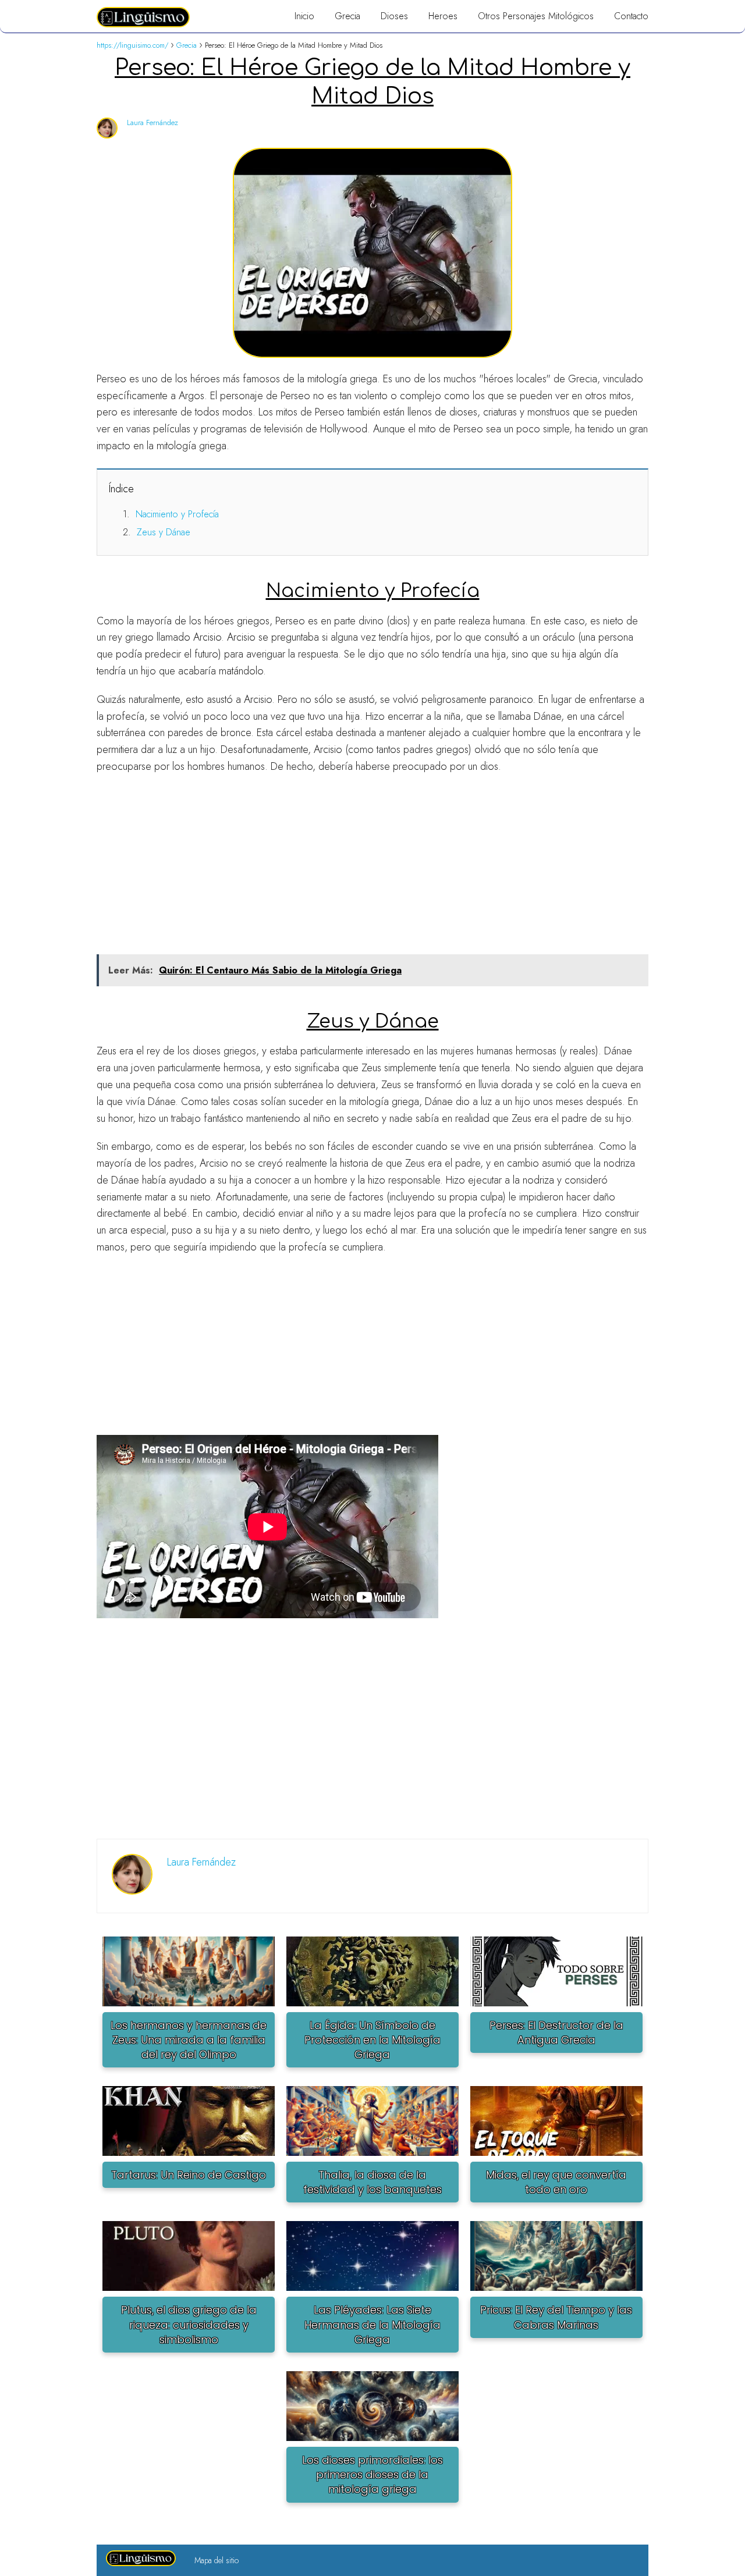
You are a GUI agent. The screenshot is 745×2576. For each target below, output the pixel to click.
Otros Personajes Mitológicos (536, 16)
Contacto (631, 16)
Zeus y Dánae (164, 532)
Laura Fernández (152, 122)
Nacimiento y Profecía (177, 514)
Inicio (304, 16)
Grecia (347, 16)
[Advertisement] (372, 868)
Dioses (394, 16)
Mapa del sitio (217, 2560)
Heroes (443, 16)
